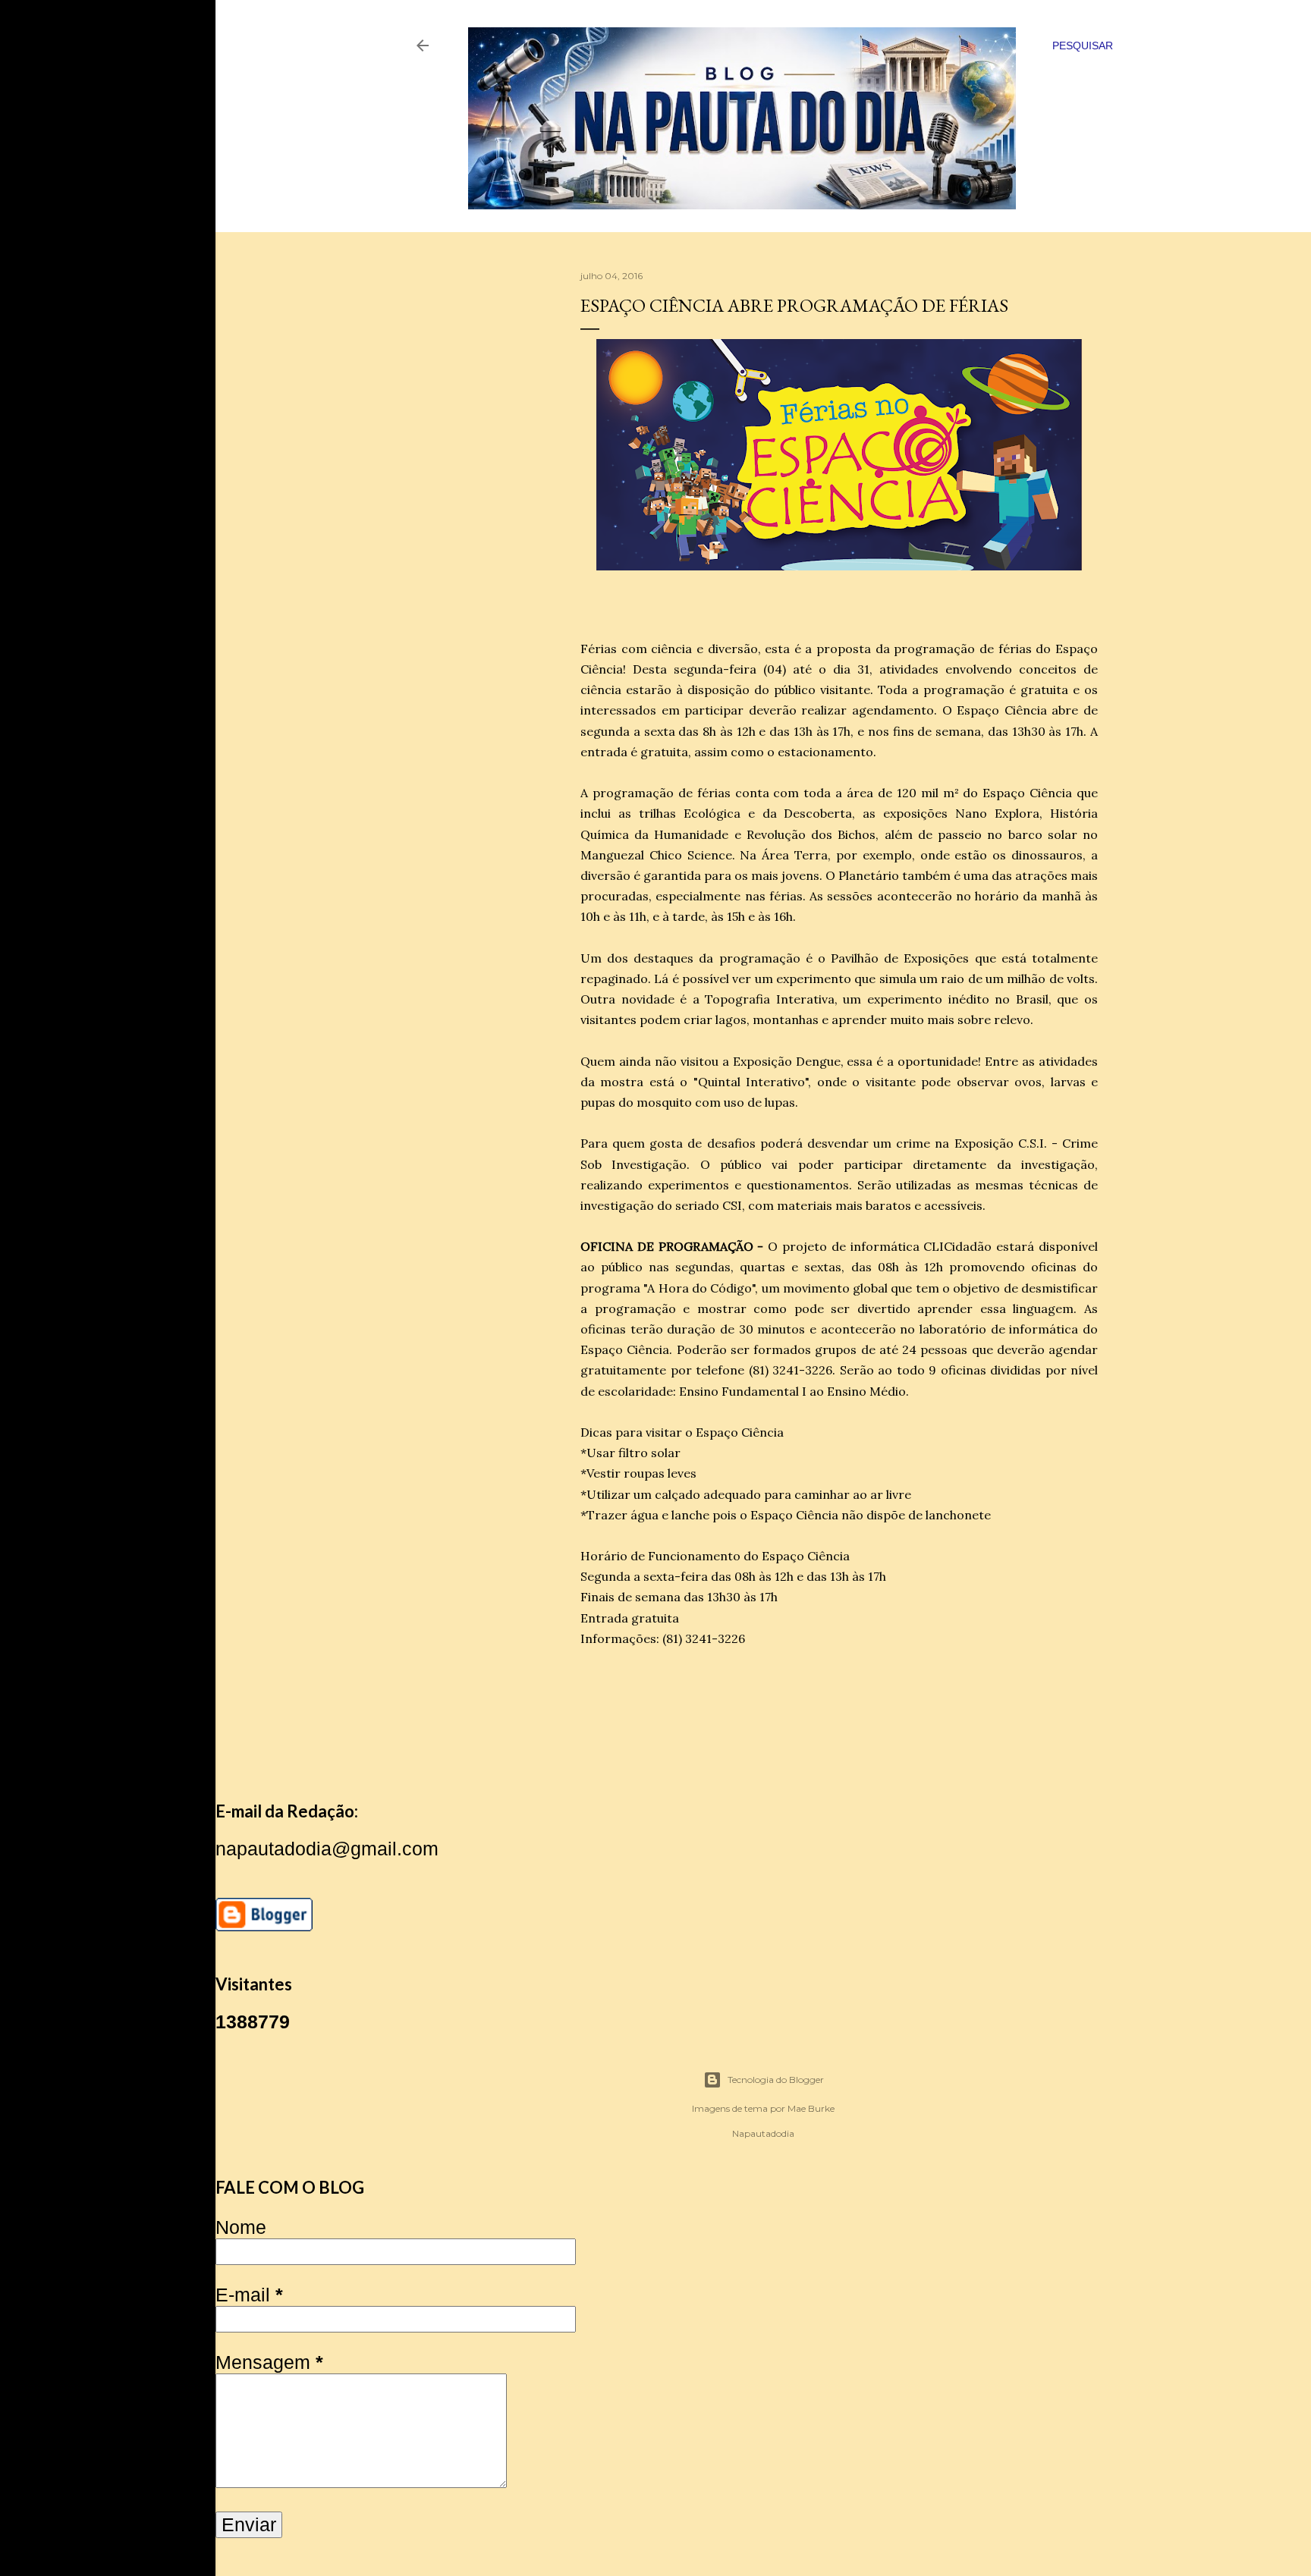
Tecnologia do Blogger (776, 2080)
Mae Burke (811, 2108)
